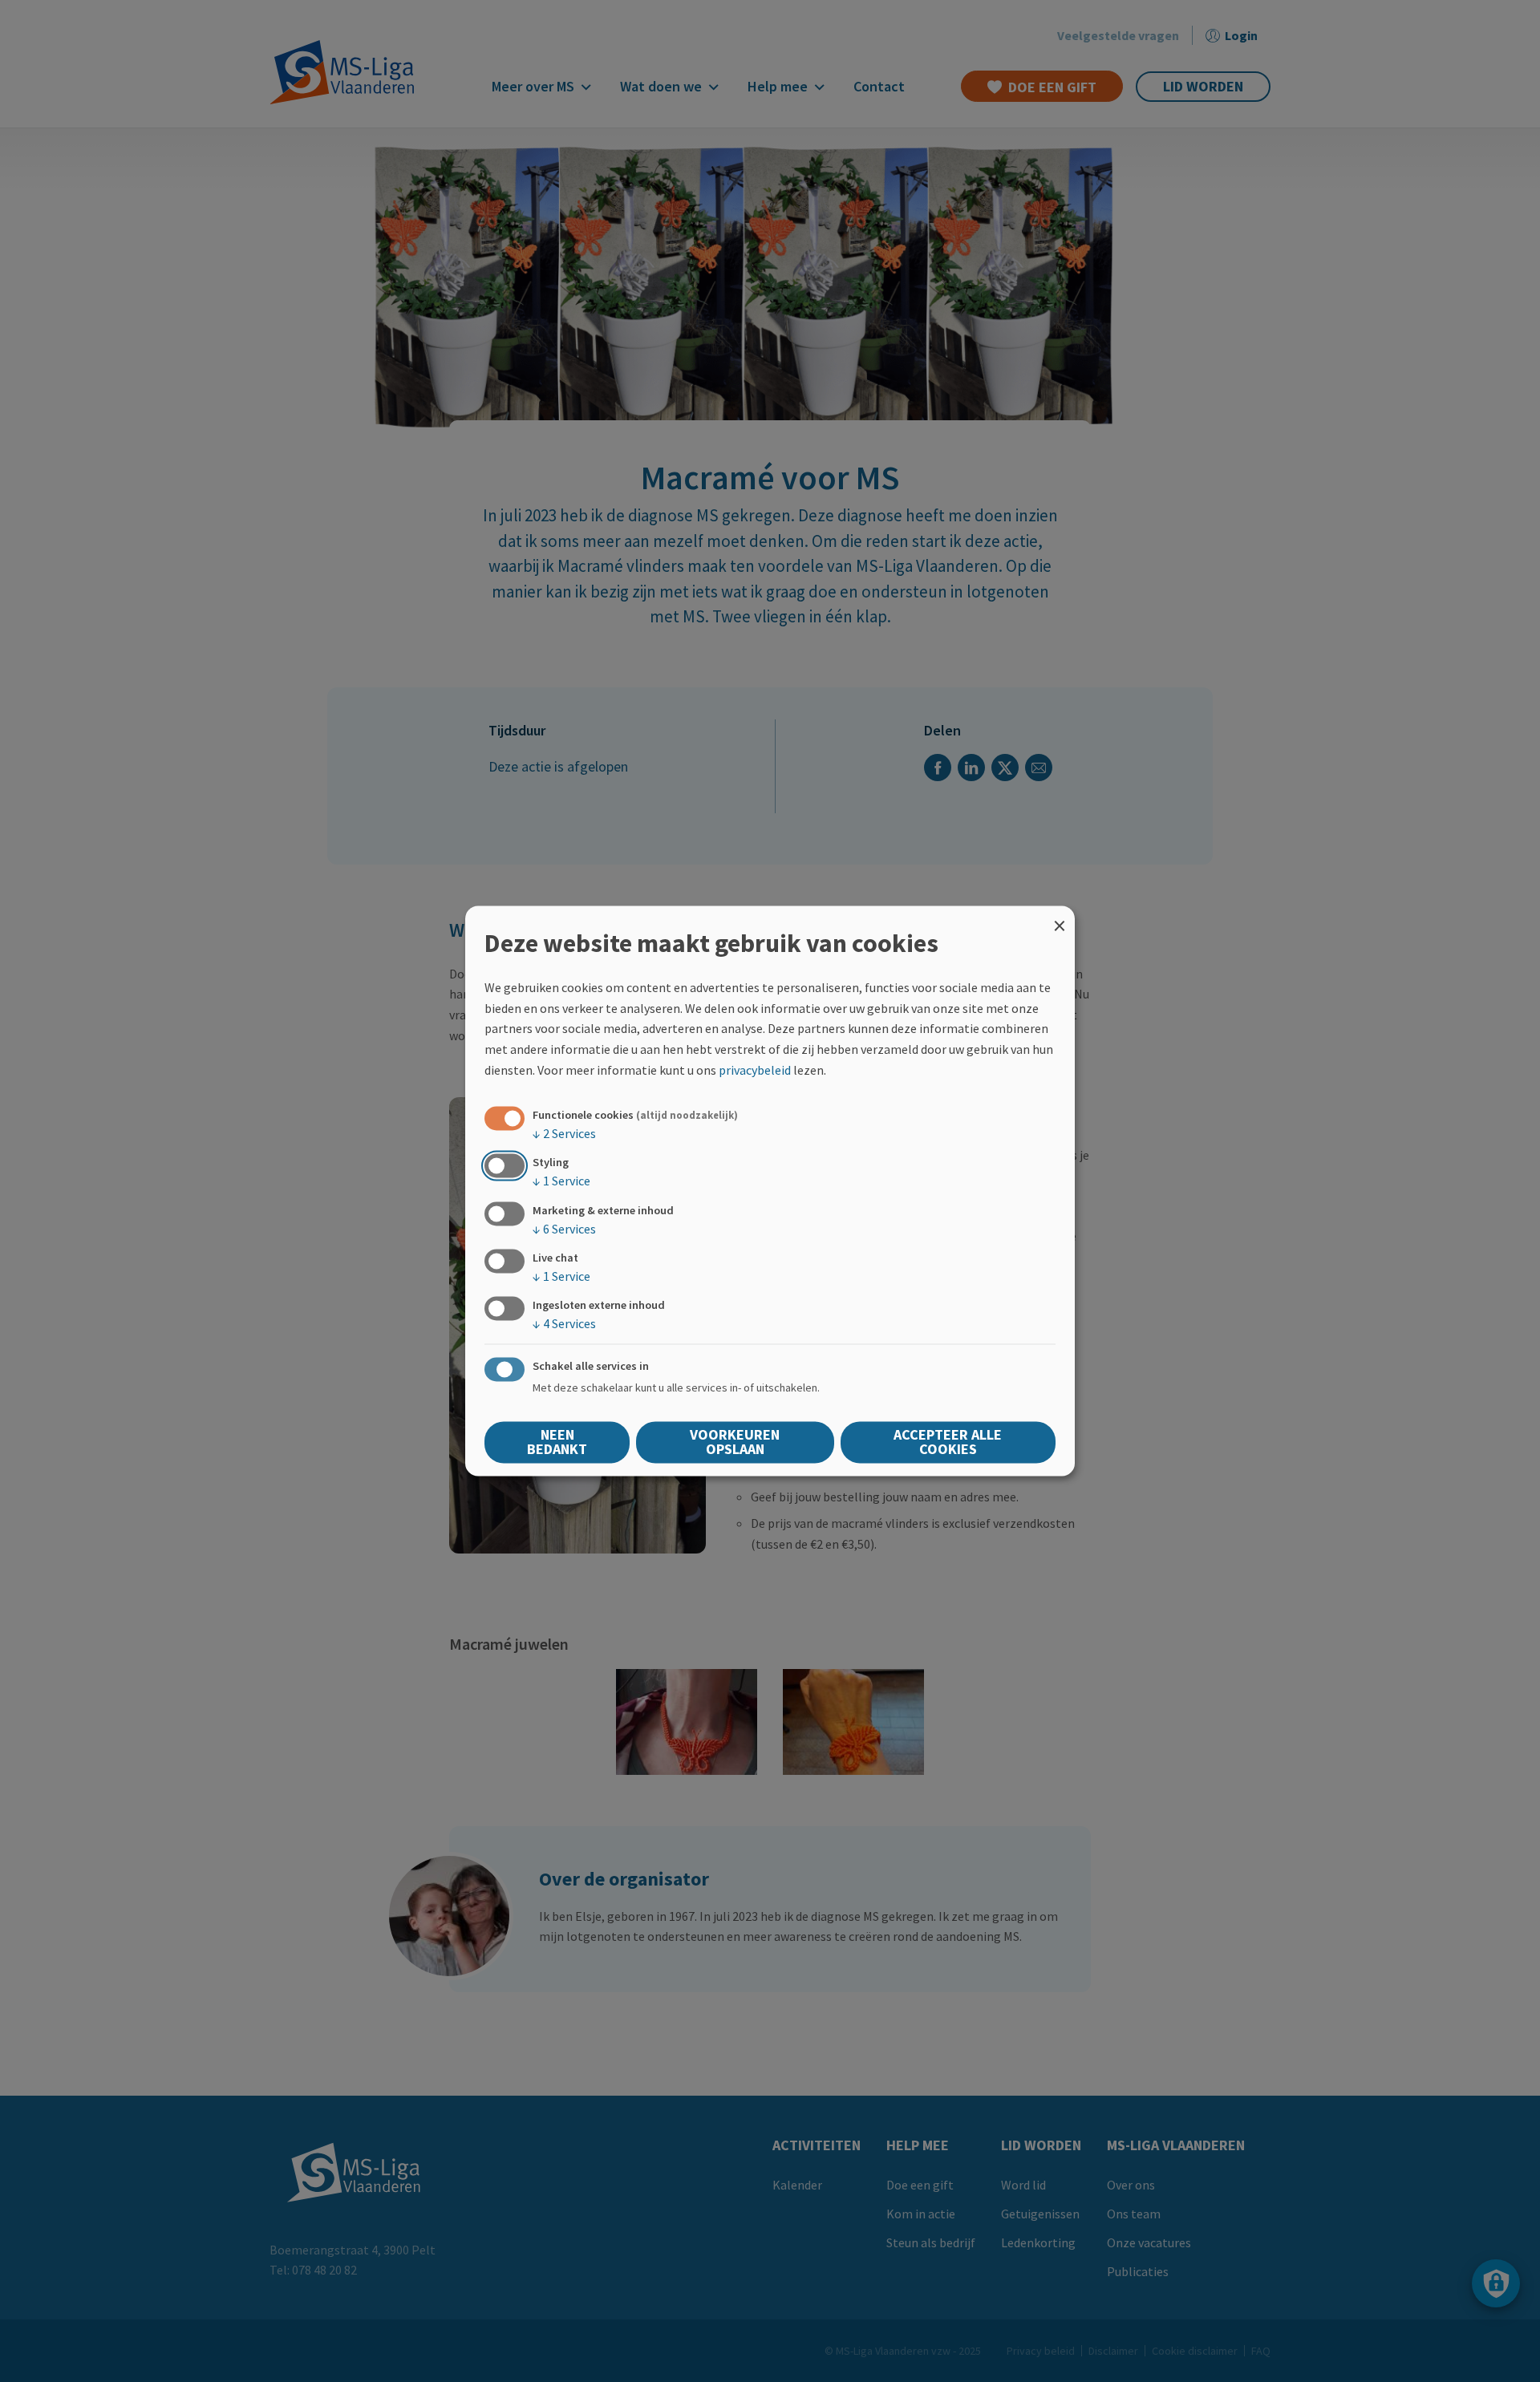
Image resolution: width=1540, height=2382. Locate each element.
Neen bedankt (557, 1442)
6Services (564, 1229)
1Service (561, 1181)
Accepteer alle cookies (948, 1442)
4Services (564, 1323)
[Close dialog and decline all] (1060, 916)
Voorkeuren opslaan (735, 1442)
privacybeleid (755, 1070)
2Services (564, 1134)
